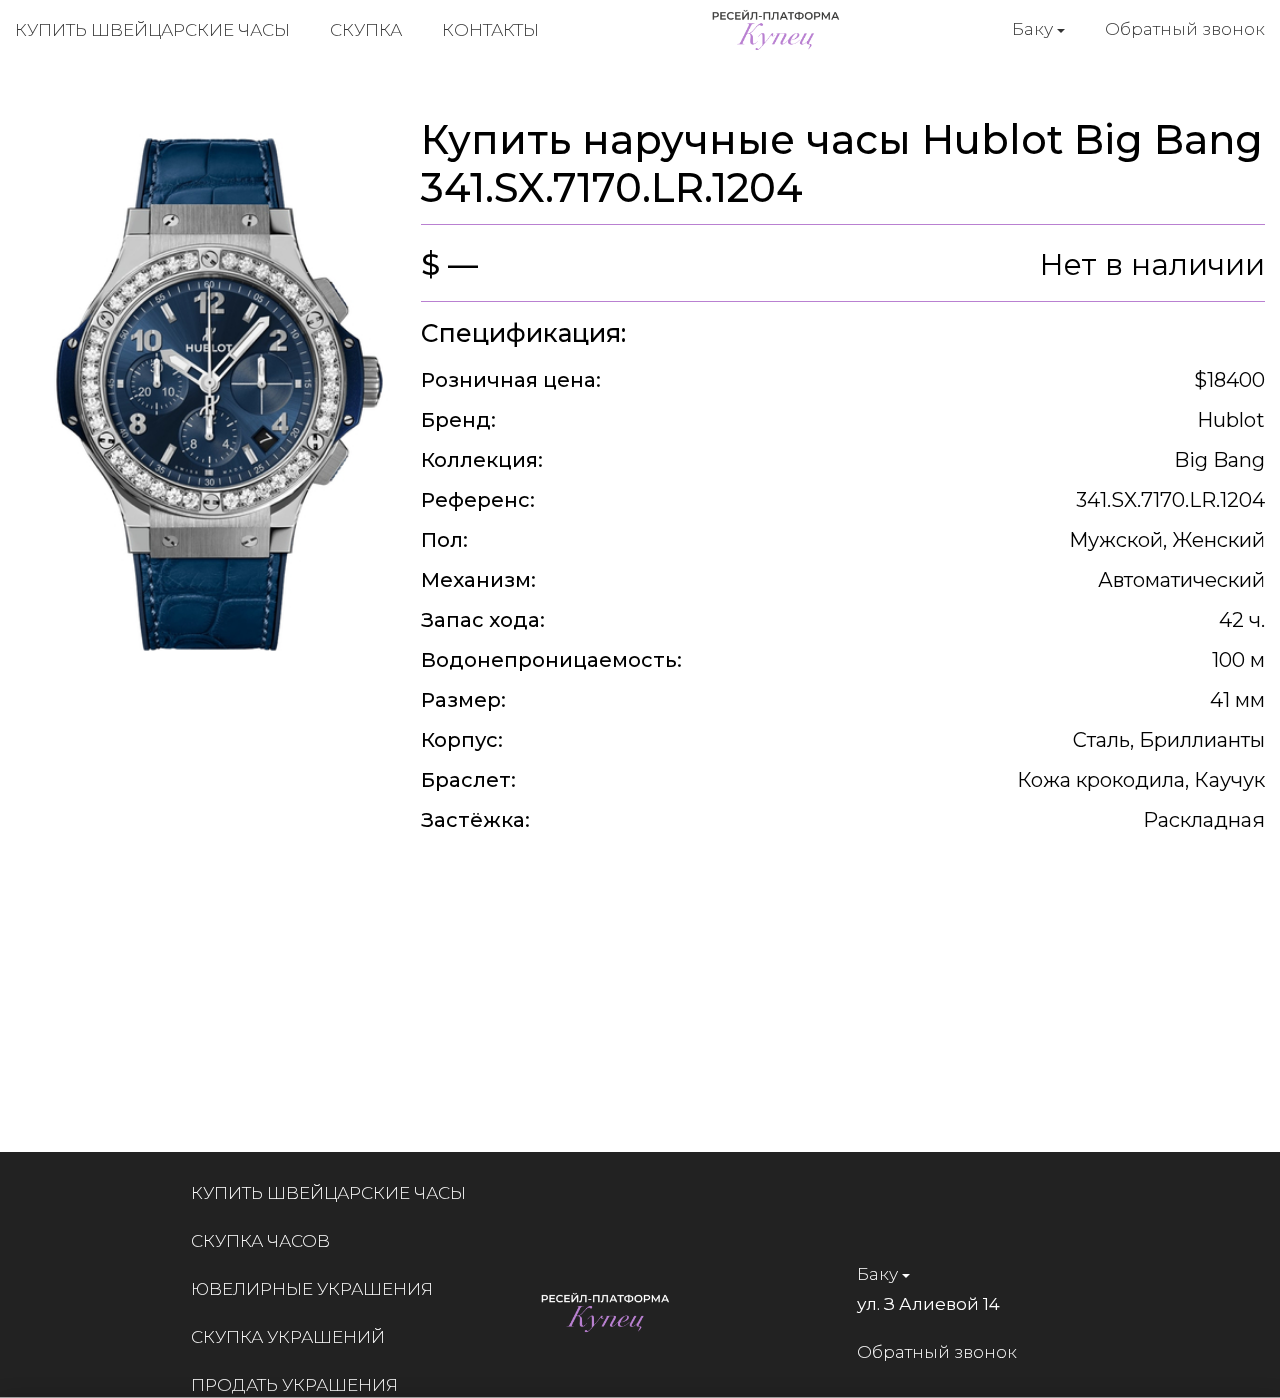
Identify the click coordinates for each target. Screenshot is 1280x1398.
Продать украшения (294, 1385)
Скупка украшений (288, 1337)
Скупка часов (260, 1241)
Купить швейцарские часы (152, 30)
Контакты (490, 30)
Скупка (366, 30)
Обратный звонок (1185, 29)
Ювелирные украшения (312, 1289)
